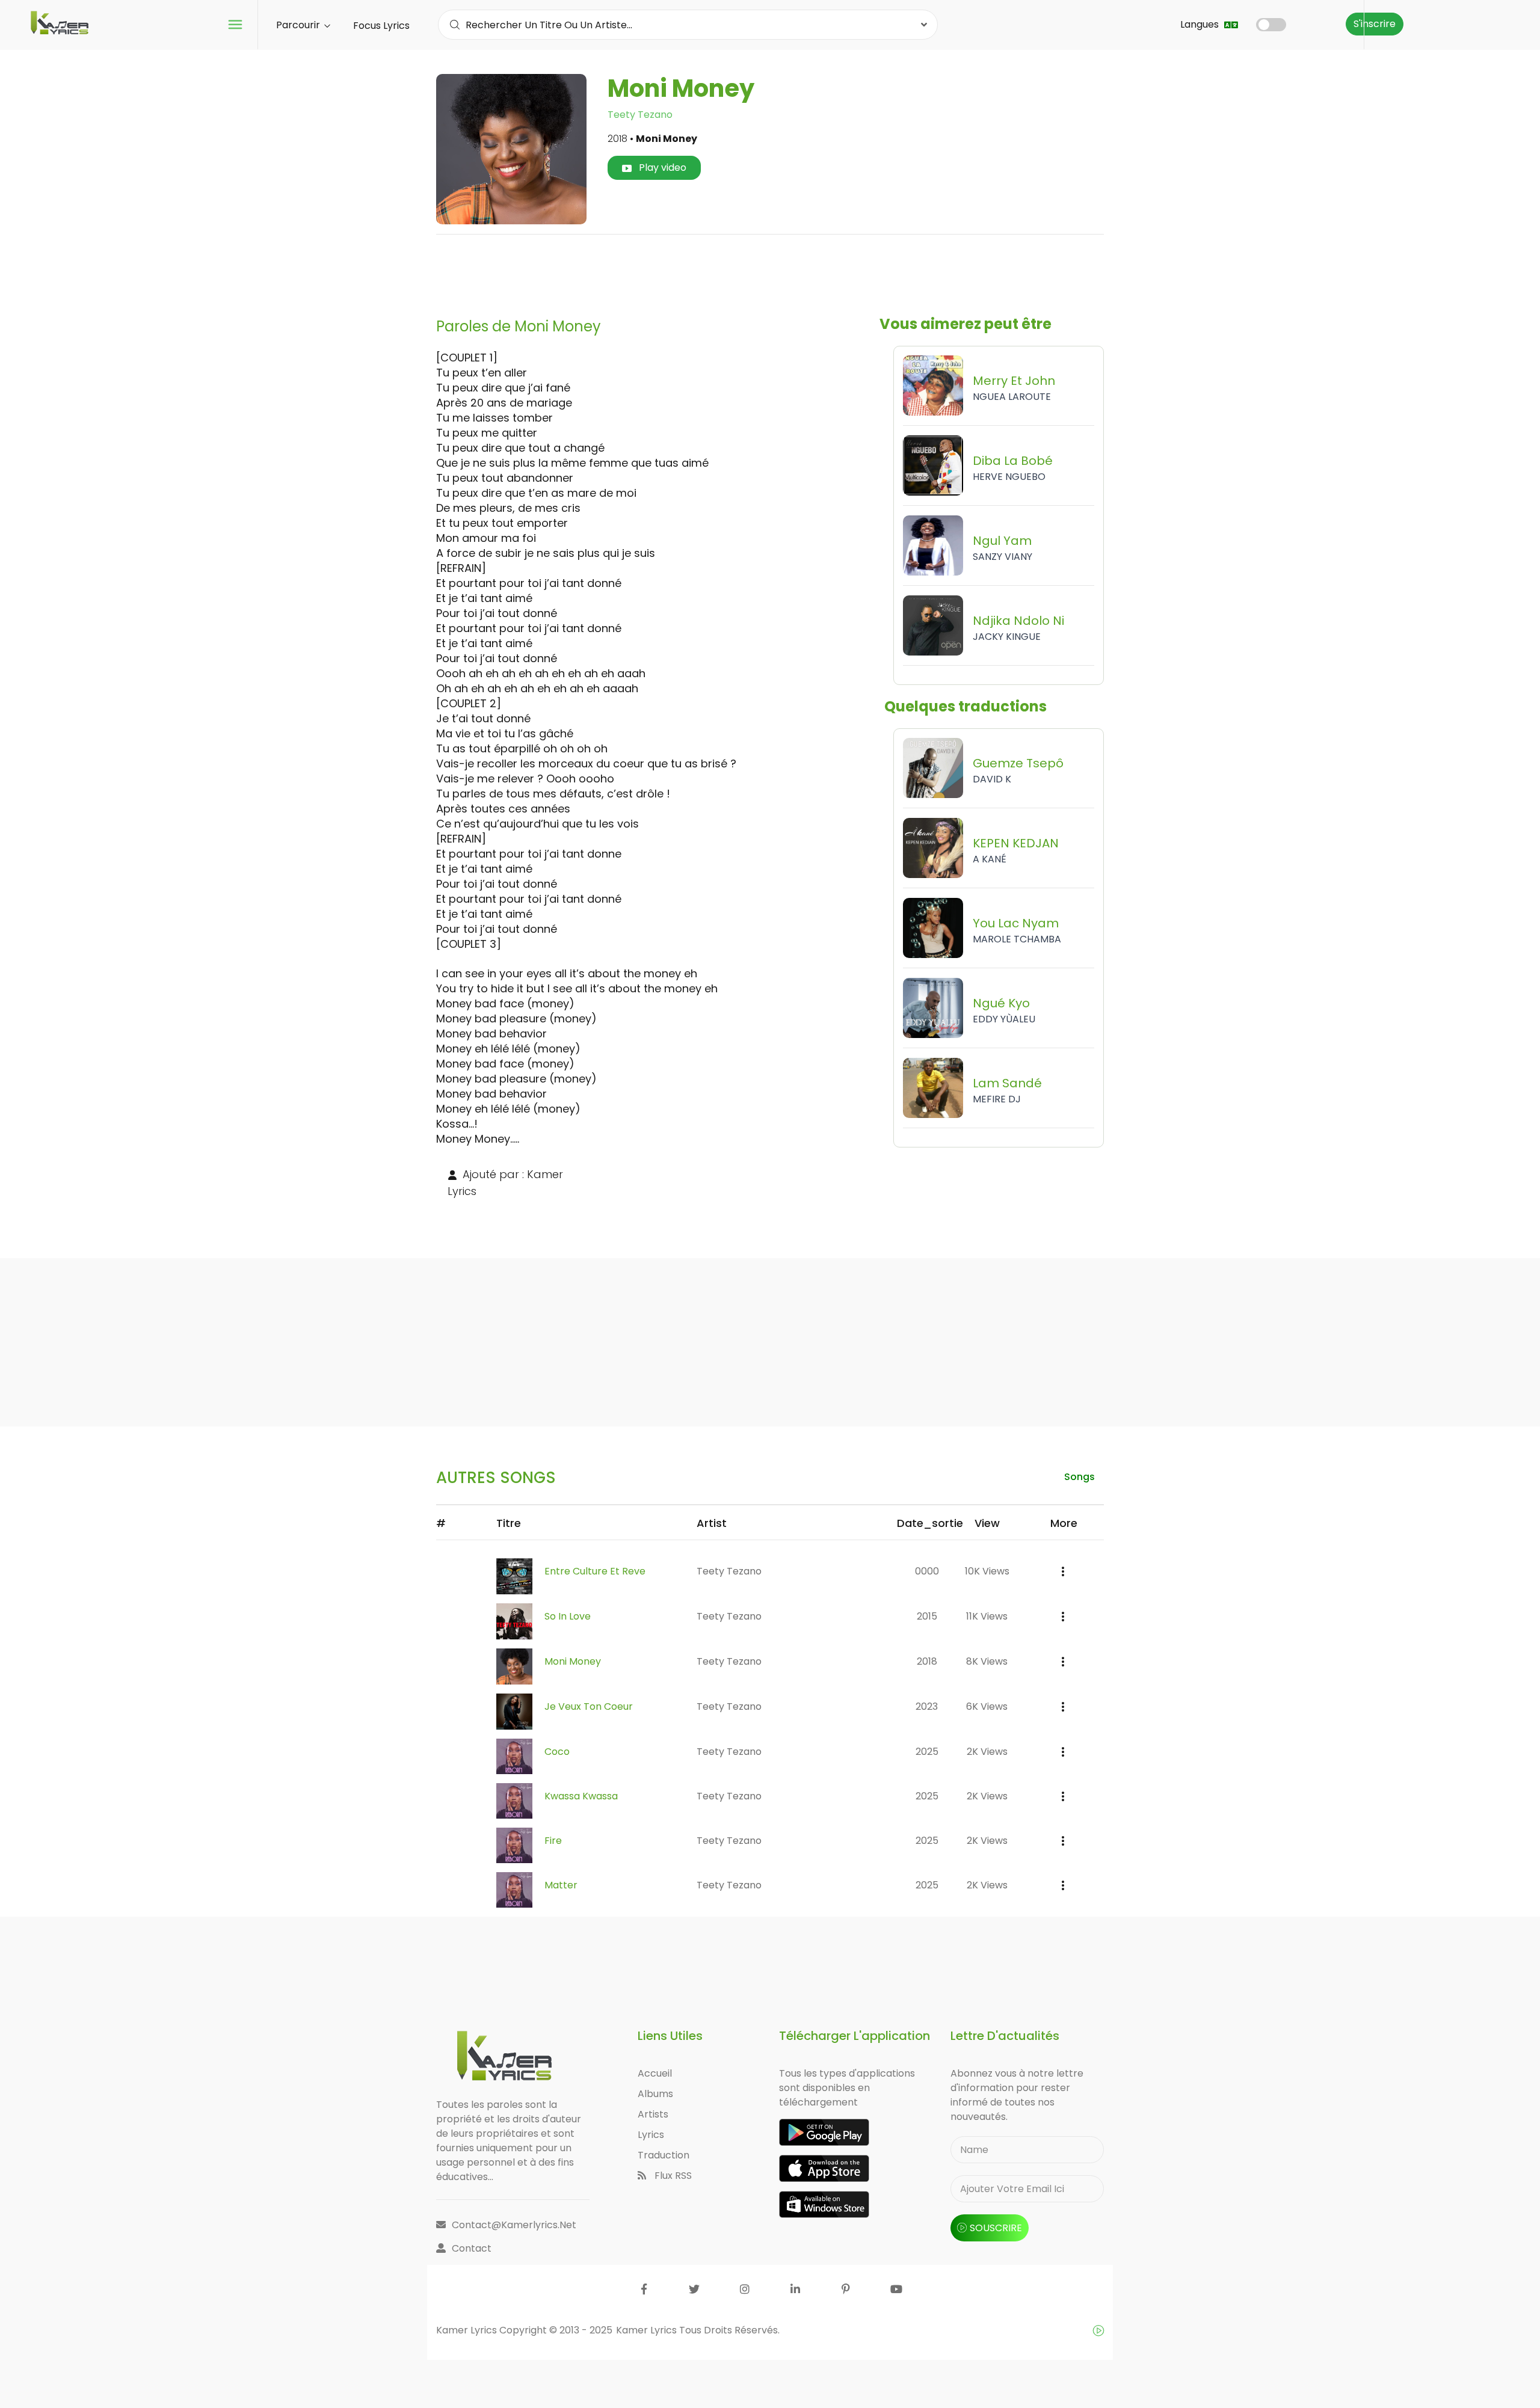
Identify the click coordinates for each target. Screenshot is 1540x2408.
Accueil (655, 2073)
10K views (987, 1571)
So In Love (568, 1616)
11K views (987, 1616)
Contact (472, 2248)
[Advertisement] (770, 271)
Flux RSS (672, 2176)
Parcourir (299, 25)
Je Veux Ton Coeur (589, 1706)
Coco (557, 1752)
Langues (1201, 24)
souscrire (996, 2228)
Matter (561, 1885)
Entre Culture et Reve (595, 1571)
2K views (987, 1752)
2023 (927, 1706)
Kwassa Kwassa (581, 1796)
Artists (653, 2114)
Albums (655, 2094)
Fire (553, 1841)
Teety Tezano (640, 115)
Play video (661, 167)
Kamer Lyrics (648, 2330)
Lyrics (651, 2135)
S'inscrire (1375, 24)
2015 (927, 1616)
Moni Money (573, 1661)
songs (1080, 1477)
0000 (927, 1571)
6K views (987, 1706)
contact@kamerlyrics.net (514, 2225)
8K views (987, 1661)
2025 (927, 1752)
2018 (927, 1661)
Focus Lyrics (381, 26)
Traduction (664, 2155)
